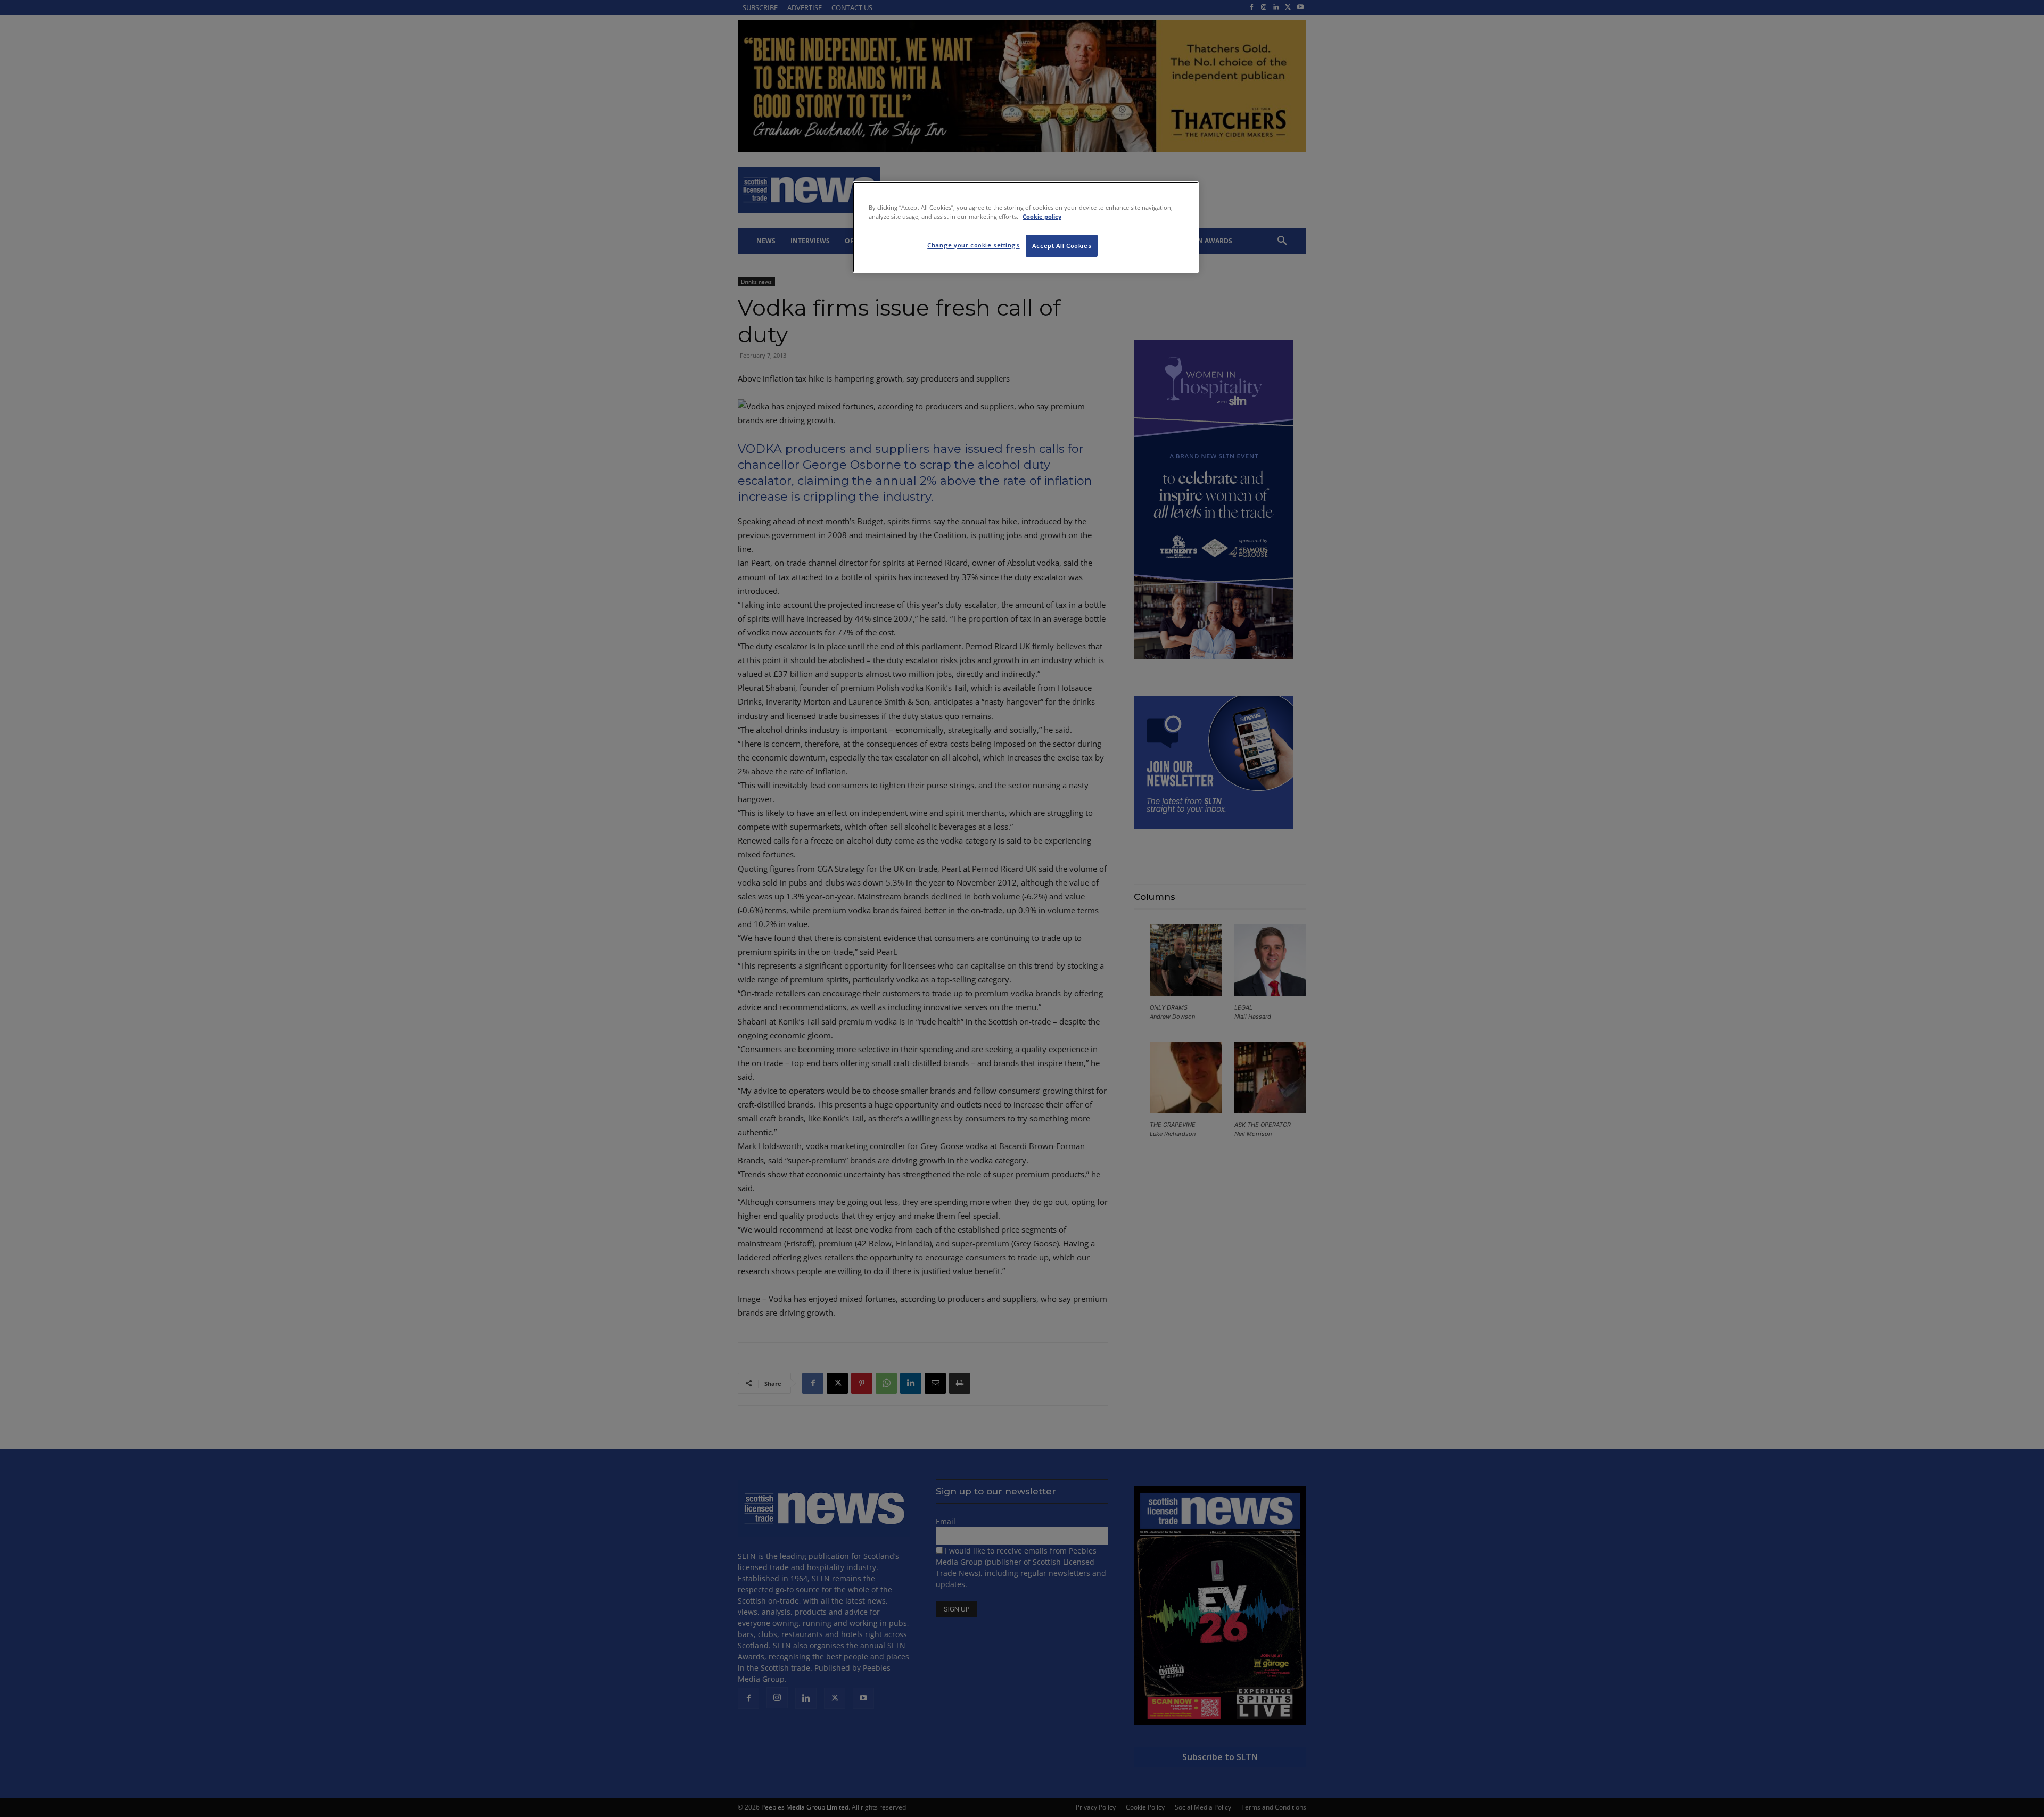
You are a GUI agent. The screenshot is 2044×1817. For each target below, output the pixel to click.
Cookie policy (1042, 216)
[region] (1026, 227)
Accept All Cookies (1062, 246)
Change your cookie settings (973, 245)
